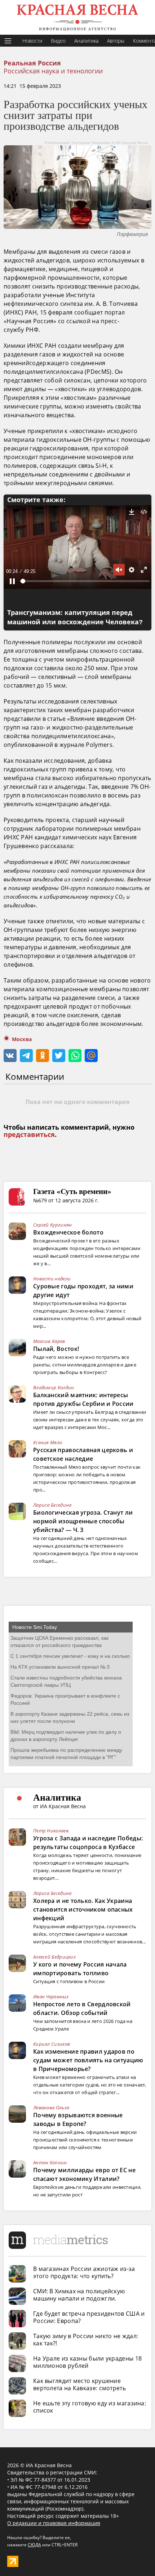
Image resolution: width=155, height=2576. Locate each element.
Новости (32, 41)
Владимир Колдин (54, 1387)
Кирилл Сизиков (52, 2044)
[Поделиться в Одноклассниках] (43, 1056)
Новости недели (52, 1279)
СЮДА (34, 2545)
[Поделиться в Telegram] (26, 1056)
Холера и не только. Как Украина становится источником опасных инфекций (83, 1909)
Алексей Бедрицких (54, 1957)
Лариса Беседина (52, 1505)
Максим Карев (49, 1341)
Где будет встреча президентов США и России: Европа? (89, 2317)
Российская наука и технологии (53, 71)
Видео (58, 41)
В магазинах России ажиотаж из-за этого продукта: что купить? (84, 2272)
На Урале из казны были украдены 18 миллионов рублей (87, 2362)
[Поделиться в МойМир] (91, 1056)
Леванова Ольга (51, 2108)
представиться (29, 1135)
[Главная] (77, 17)
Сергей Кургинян (53, 1225)
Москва (22, 1039)
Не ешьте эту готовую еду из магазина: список (90, 2407)
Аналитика (86, 41)
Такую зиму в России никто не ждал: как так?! (86, 2340)
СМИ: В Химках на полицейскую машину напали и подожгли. (79, 2295)
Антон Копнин (50, 2162)
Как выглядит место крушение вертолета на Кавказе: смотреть (79, 2384)
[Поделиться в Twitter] (59, 1056)
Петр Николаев (51, 1831)
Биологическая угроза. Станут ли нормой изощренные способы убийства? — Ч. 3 (83, 1521)
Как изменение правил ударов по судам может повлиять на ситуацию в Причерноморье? (88, 2060)
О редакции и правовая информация (54, 2523)
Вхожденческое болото (68, 1232)
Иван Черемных (51, 1997)
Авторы (116, 41)
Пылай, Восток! (56, 1349)
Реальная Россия (32, 63)
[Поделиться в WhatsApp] (75, 1056)
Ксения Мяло (48, 1442)
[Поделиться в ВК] (10, 1056)
